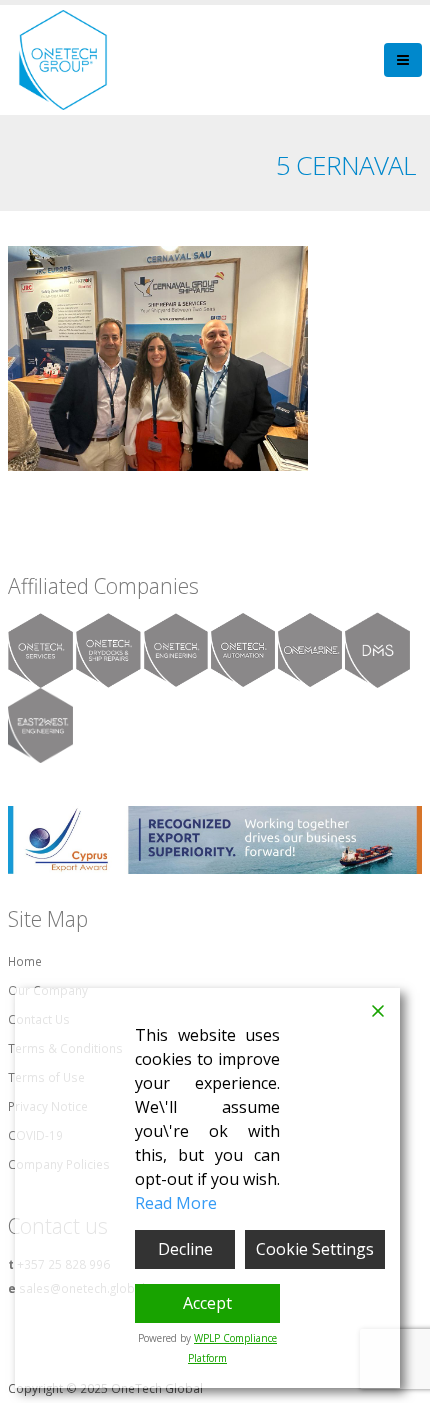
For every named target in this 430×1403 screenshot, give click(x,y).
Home (25, 961)
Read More (176, 1203)
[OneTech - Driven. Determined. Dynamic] (63, 60)
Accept (207, 1303)
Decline (185, 1249)
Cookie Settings (315, 1249)
